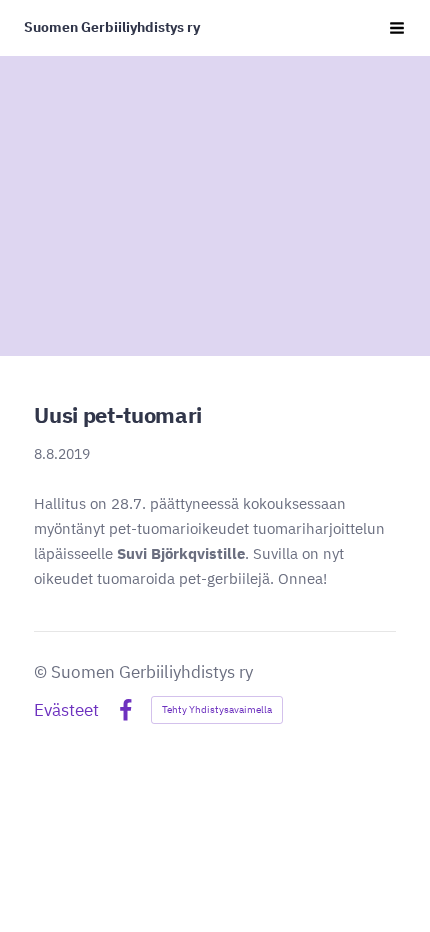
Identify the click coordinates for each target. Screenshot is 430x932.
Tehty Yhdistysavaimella (217, 709)
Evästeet (66, 710)
